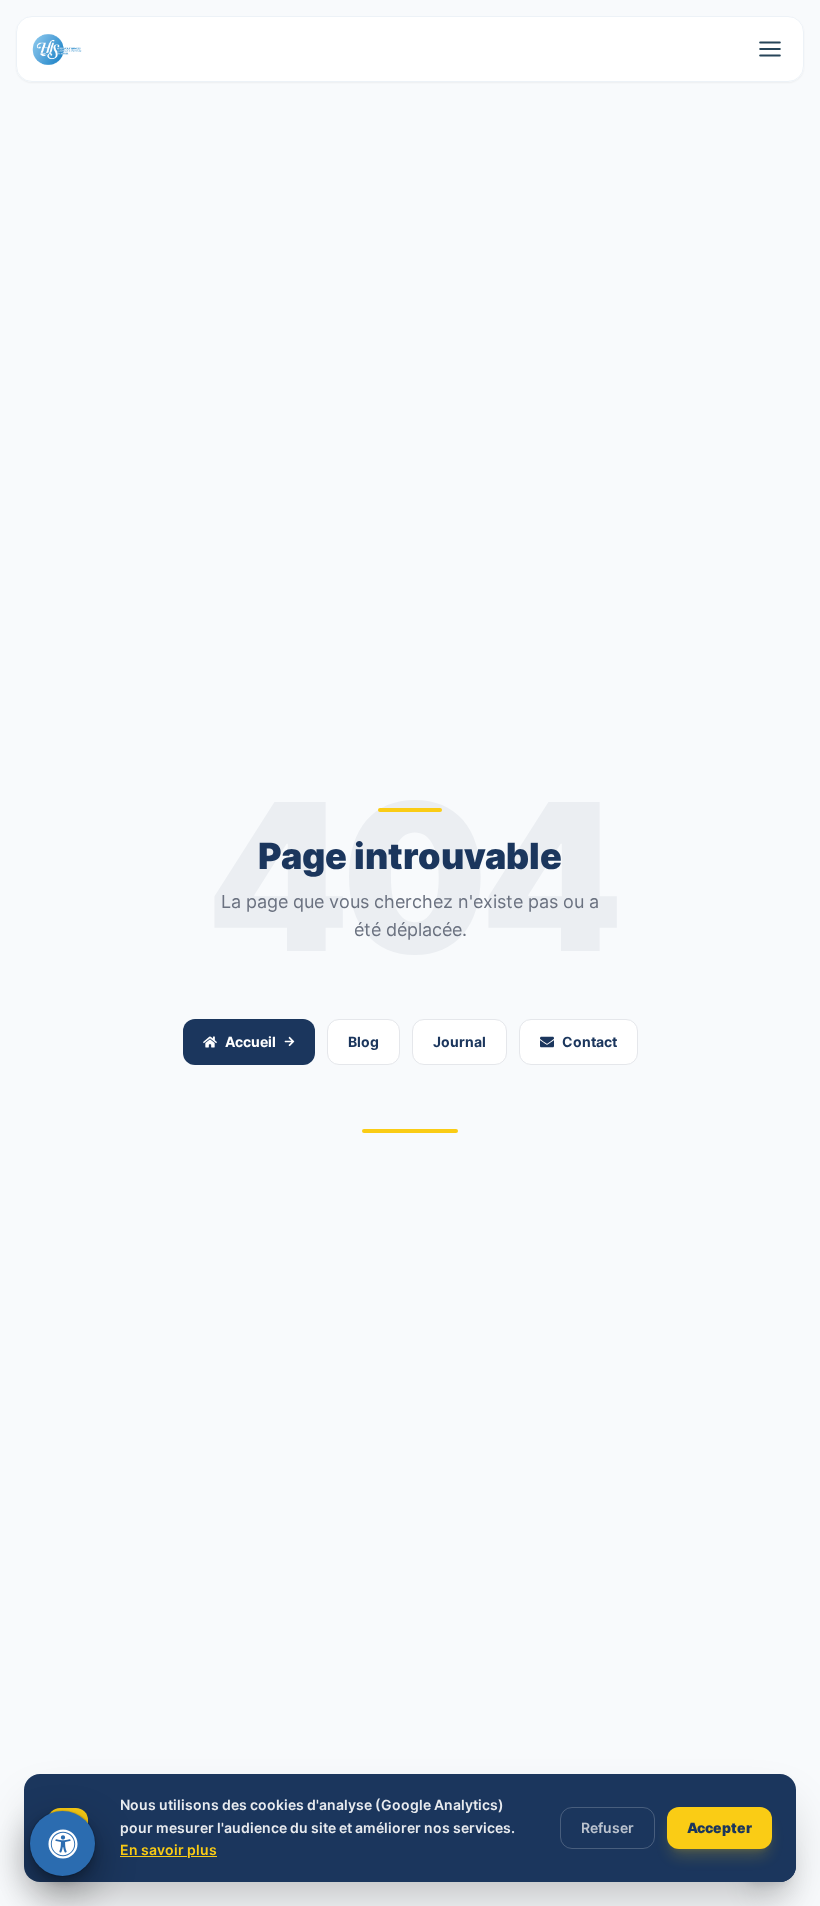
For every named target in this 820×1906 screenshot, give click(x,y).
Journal (459, 1041)
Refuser (607, 1827)
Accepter (719, 1827)
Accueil (250, 1041)
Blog (363, 1041)
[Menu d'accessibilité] (62, 1843)
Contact (589, 1041)
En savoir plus (168, 1849)
